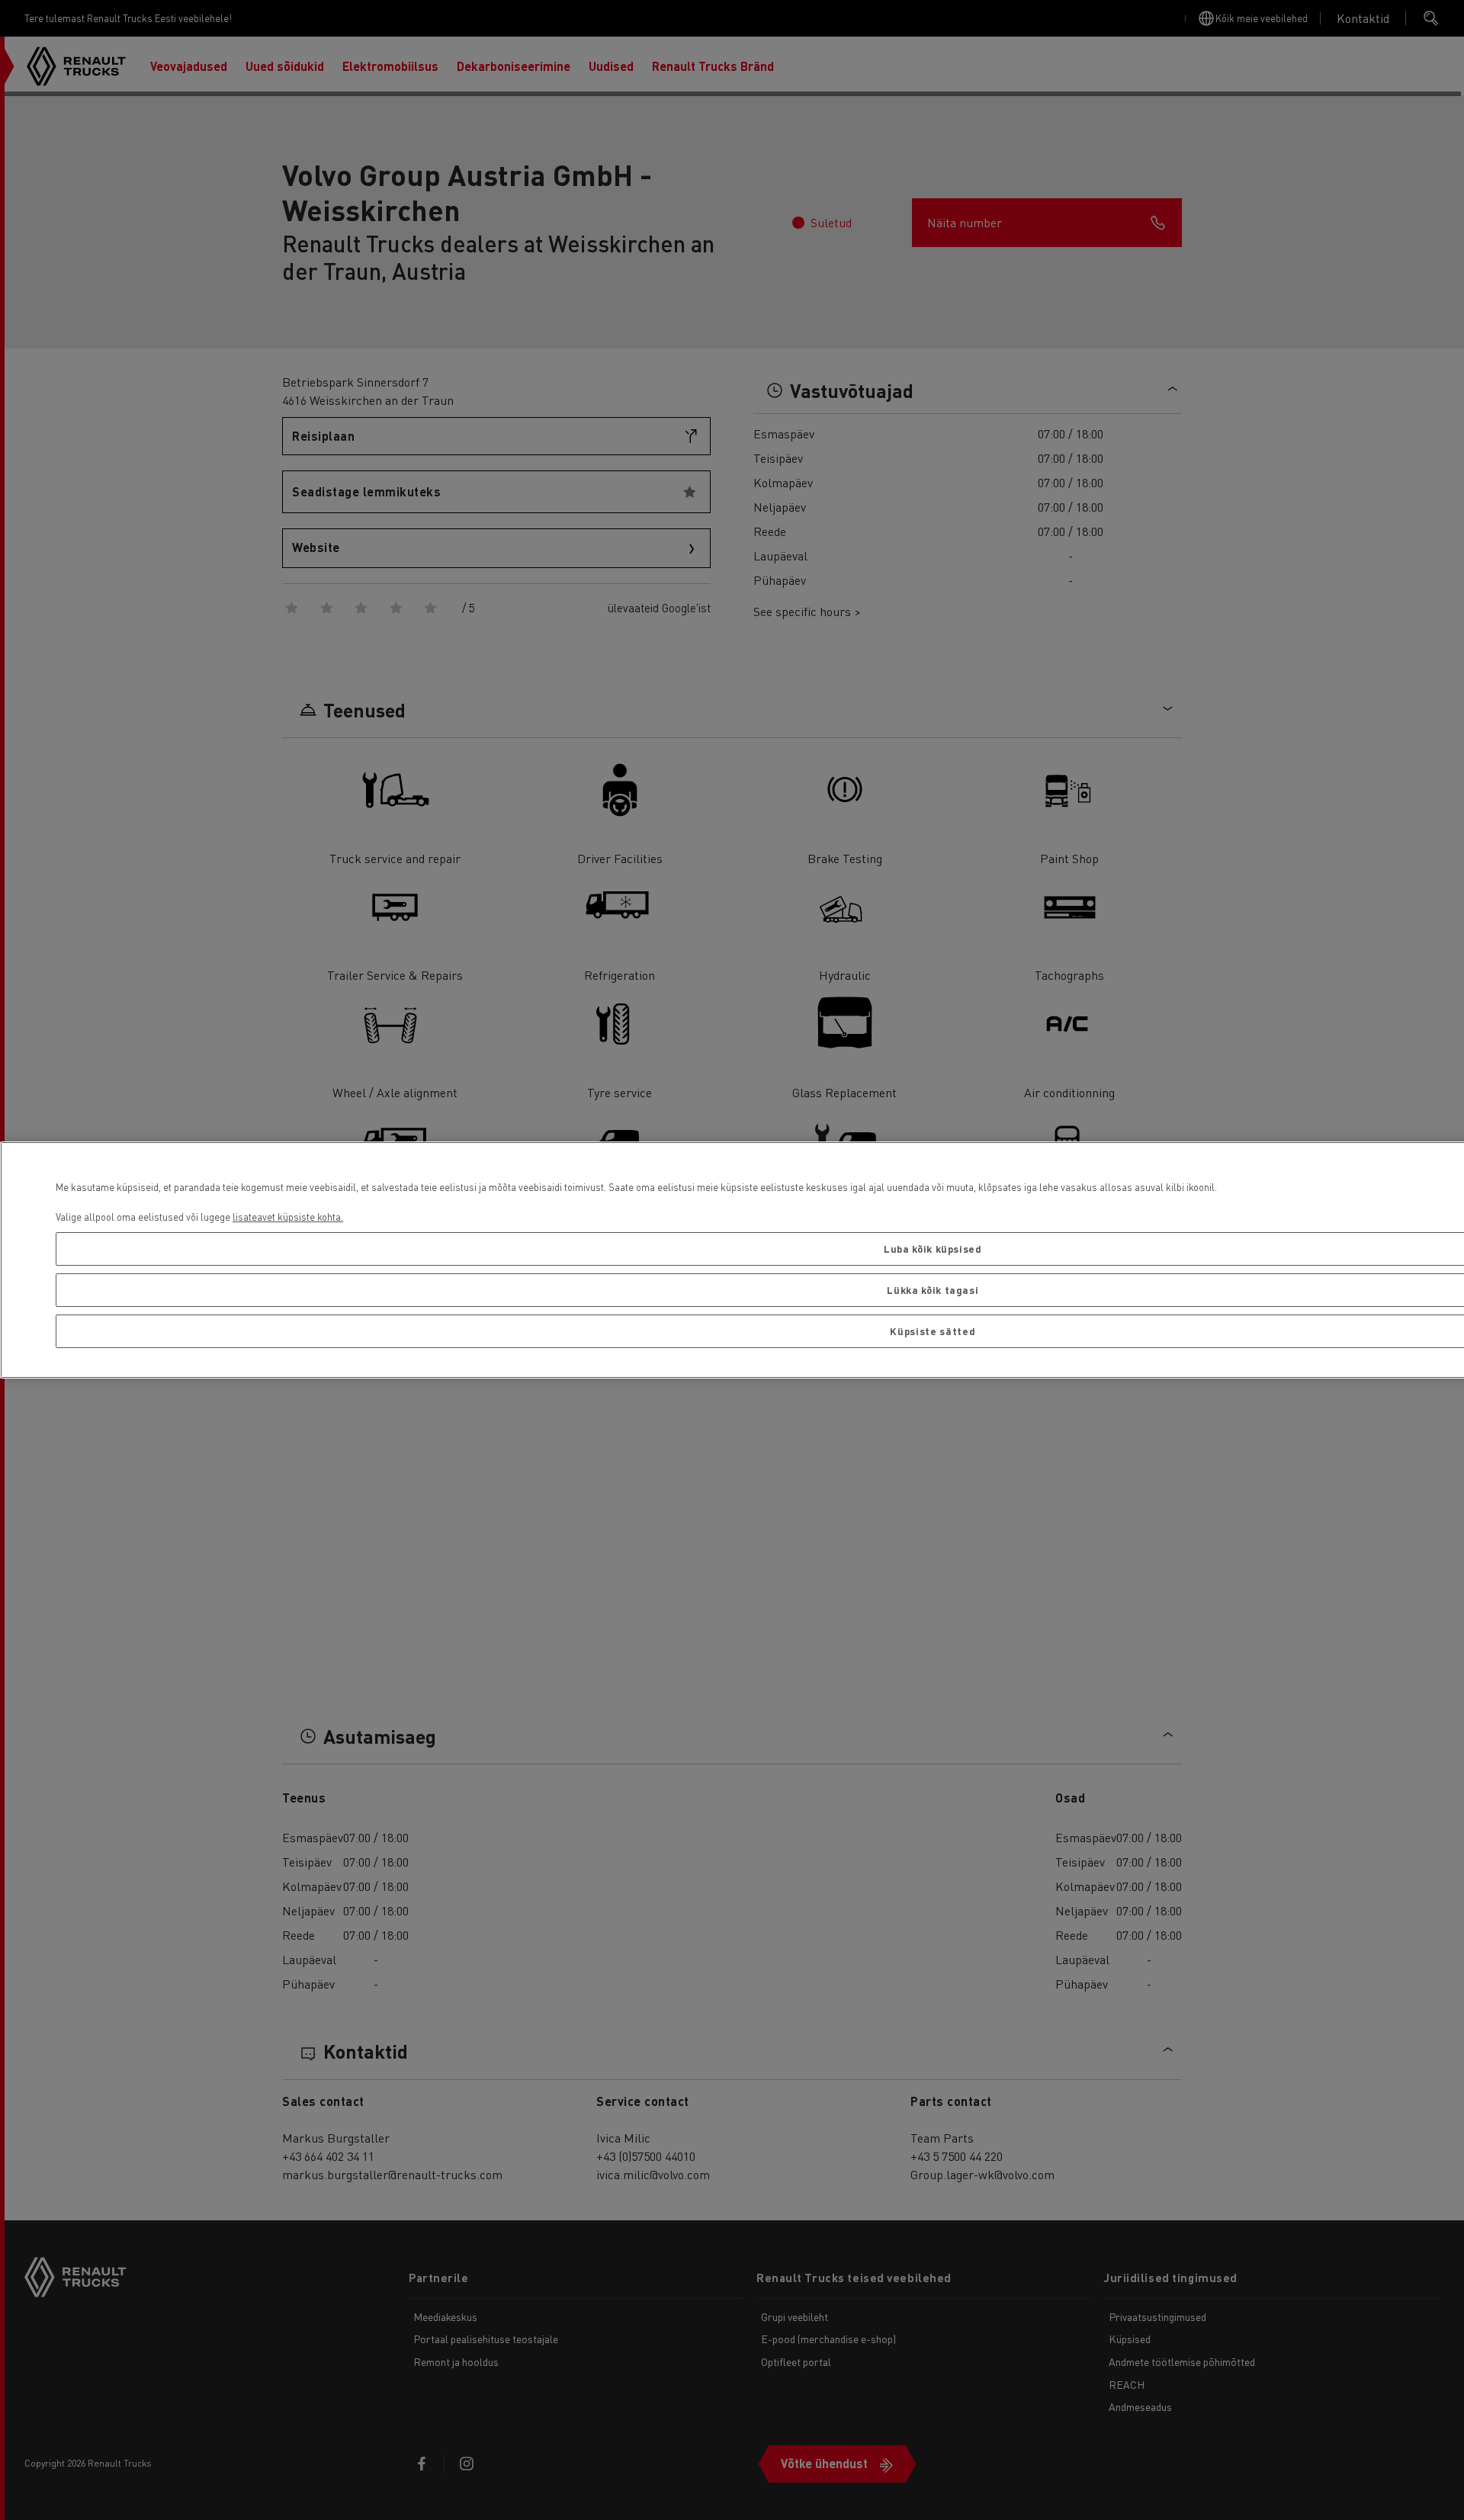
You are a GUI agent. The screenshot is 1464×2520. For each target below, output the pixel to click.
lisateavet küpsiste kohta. (288, 1217)
